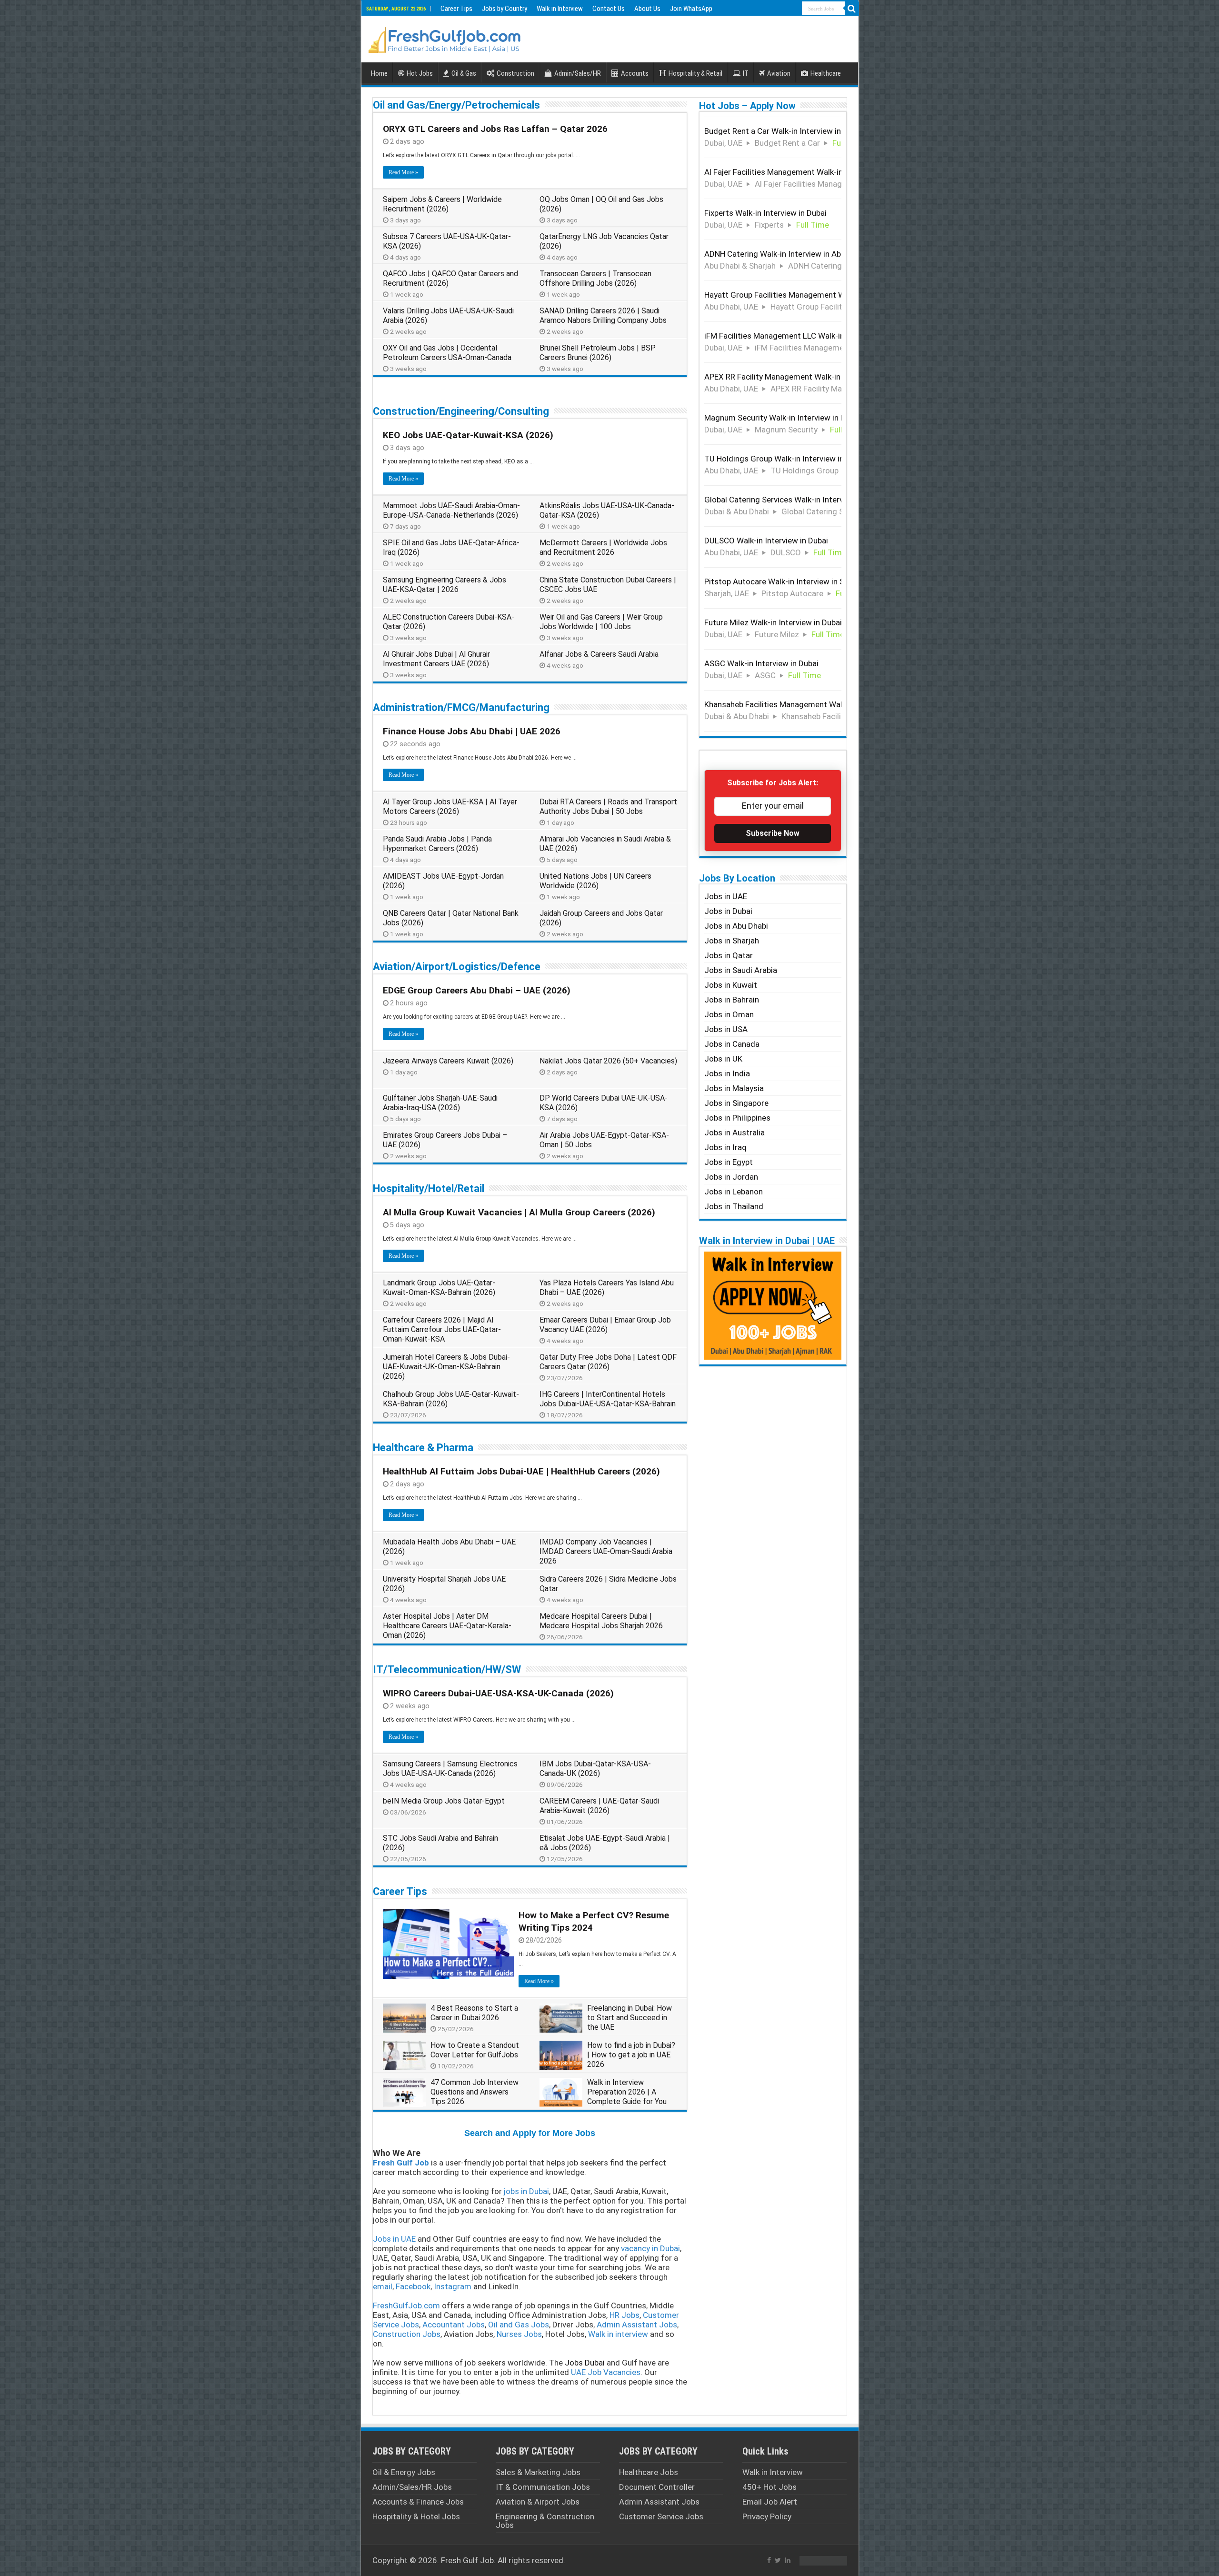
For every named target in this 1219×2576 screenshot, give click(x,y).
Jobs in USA (726, 1029)
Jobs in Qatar (729, 955)
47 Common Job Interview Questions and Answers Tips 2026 (475, 2092)
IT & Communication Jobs (543, 2487)
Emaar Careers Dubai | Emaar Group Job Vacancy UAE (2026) (605, 1325)
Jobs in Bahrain (732, 1000)
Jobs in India (727, 1073)
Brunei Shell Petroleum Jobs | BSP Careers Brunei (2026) (598, 353)
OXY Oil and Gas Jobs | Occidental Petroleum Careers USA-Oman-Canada (447, 353)
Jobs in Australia (734, 1133)
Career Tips (456, 9)
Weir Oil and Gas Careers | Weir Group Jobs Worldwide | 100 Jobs (601, 622)
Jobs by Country (505, 9)
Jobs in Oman (729, 1014)
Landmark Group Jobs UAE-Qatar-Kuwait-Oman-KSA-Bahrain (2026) (439, 1288)
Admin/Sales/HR (578, 73)
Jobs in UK (723, 1059)
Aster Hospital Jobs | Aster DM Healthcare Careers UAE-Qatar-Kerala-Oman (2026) (447, 1626)
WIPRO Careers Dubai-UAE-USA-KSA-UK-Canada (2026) (498, 1693)
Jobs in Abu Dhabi (736, 926)
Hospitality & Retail (695, 73)
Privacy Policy (767, 2516)
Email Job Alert (770, 2502)
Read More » (403, 172)
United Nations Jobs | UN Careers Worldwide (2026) (595, 881)
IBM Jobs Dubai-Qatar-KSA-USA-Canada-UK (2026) (595, 1769)
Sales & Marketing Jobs (538, 2472)
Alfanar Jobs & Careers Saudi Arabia (599, 654)
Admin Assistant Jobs (659, 2502)
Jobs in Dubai (728, 911)
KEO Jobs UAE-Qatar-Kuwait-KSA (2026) (468, 435)
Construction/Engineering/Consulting (461, 411)
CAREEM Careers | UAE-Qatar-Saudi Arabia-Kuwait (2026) (599, 1806)
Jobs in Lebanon (734, 1192)
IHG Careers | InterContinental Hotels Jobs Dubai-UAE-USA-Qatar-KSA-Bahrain (608, 1399)
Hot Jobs (420, 73)
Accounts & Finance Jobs (418, 2502)
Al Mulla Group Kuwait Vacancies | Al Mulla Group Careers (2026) (519, 1212)
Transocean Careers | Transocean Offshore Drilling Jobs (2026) (595, 278)
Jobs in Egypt (729, 1162)
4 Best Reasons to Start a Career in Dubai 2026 (474, 2013)
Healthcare (826, 73)
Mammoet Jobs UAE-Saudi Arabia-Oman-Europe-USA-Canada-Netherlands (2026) (451, 510)
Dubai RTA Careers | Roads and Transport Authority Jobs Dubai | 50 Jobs (608, 807)
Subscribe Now (773, 833)
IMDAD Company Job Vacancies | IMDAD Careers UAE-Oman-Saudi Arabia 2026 (606, 1551)
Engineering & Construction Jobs (545, 2521)
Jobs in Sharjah (732, 941)
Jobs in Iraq (725, 1147)
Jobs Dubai (585, 2363)
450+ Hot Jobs (769, 2487)
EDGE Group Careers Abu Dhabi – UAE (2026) (477, 990)
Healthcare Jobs (649, 2472)
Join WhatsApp (691, 9)
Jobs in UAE (726, 896)
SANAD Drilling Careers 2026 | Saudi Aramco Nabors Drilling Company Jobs (603, 316)
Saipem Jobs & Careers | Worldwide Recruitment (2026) (442, 204)
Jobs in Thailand (734, 1206)
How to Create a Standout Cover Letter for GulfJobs (475, 2050)
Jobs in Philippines (737, 1118)
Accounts (635, 73)
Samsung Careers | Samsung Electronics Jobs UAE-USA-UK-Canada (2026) (450, 1769)
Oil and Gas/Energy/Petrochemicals (456, 105)
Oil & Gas (464, 73)
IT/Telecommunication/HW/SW (447, 1669)
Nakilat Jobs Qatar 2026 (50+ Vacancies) (608, 1061)
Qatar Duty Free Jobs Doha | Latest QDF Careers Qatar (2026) (608, 1362)
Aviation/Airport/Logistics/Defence (457, 967)
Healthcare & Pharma (423, 1448)
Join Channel (784, 1972)
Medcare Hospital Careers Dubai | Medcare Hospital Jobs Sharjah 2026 (601, 1621)
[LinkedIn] (788, 2560)
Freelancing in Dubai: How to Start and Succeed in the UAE (629, 2018)
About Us (647, 9)
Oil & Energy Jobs (404, 2472)
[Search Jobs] (852, 9)
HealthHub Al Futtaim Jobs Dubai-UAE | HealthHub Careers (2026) (521, 1471)
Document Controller (657, 2487)
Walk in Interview (560, 9)
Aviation (779, 73)
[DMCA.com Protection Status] (823, 2560)
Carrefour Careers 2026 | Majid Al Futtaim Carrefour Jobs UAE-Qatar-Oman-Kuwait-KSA (442, 1329)
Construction (515, 73)
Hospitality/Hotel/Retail (429, 1188)
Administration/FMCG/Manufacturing (461, 707)
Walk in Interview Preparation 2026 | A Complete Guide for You (627, 2092)
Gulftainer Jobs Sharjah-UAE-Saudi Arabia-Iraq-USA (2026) (440, 1103)
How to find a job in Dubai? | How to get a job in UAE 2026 (631, 2055)
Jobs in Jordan (731, 1177)
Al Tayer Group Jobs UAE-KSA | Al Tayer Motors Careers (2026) (450, 807)
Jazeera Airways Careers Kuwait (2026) (448, 1061)
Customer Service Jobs (661, 2516)
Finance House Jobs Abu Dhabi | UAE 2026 (472, 731)
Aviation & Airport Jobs (538, 2502)
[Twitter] (778, 2560)
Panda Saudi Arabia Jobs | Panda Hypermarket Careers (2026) (437, 844)
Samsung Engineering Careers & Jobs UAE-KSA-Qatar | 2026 (445, 585)
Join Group (787, 1586)
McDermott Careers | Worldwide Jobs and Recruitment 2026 (603, 547)
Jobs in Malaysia (734, 1088)
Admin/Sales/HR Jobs (412, 2487)
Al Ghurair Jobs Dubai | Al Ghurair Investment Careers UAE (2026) (436, 659)
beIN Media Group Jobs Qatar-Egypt (444, 1801)
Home (379, 73)
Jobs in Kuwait (731, 985)
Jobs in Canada (732, 1044)
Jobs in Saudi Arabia (741, 970)
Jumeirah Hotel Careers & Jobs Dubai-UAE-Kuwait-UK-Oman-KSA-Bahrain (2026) (446, 1367)
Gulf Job (478, 2560)
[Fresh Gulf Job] (445, 38)
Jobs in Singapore (736, 1103)
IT (746, 73)
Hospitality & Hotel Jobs (416, 2516)
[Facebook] (769, 2560)
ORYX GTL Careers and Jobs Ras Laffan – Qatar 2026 (495, 129)
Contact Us (609, 9)
